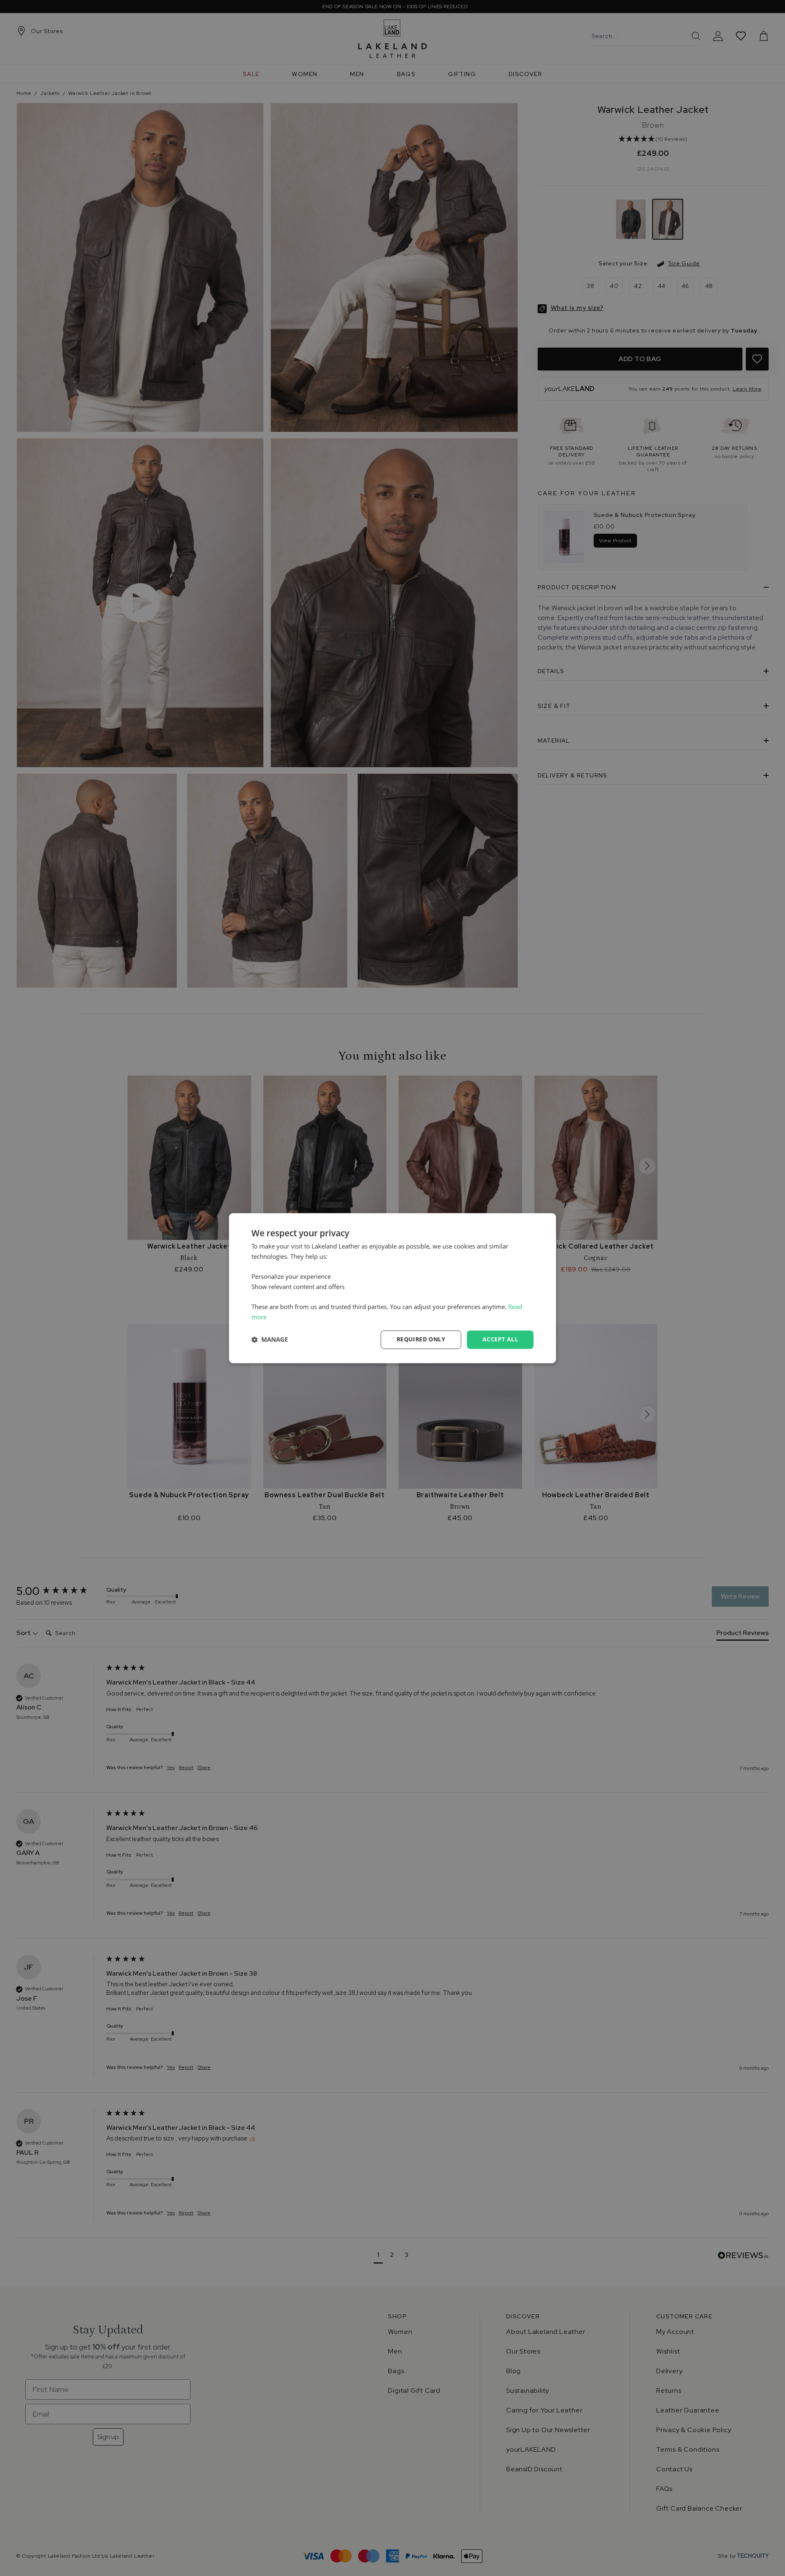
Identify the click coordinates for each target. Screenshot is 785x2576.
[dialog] (392, 1288)
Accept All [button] (500, 1339)
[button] (270, 1340)
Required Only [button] (421, 1339)
